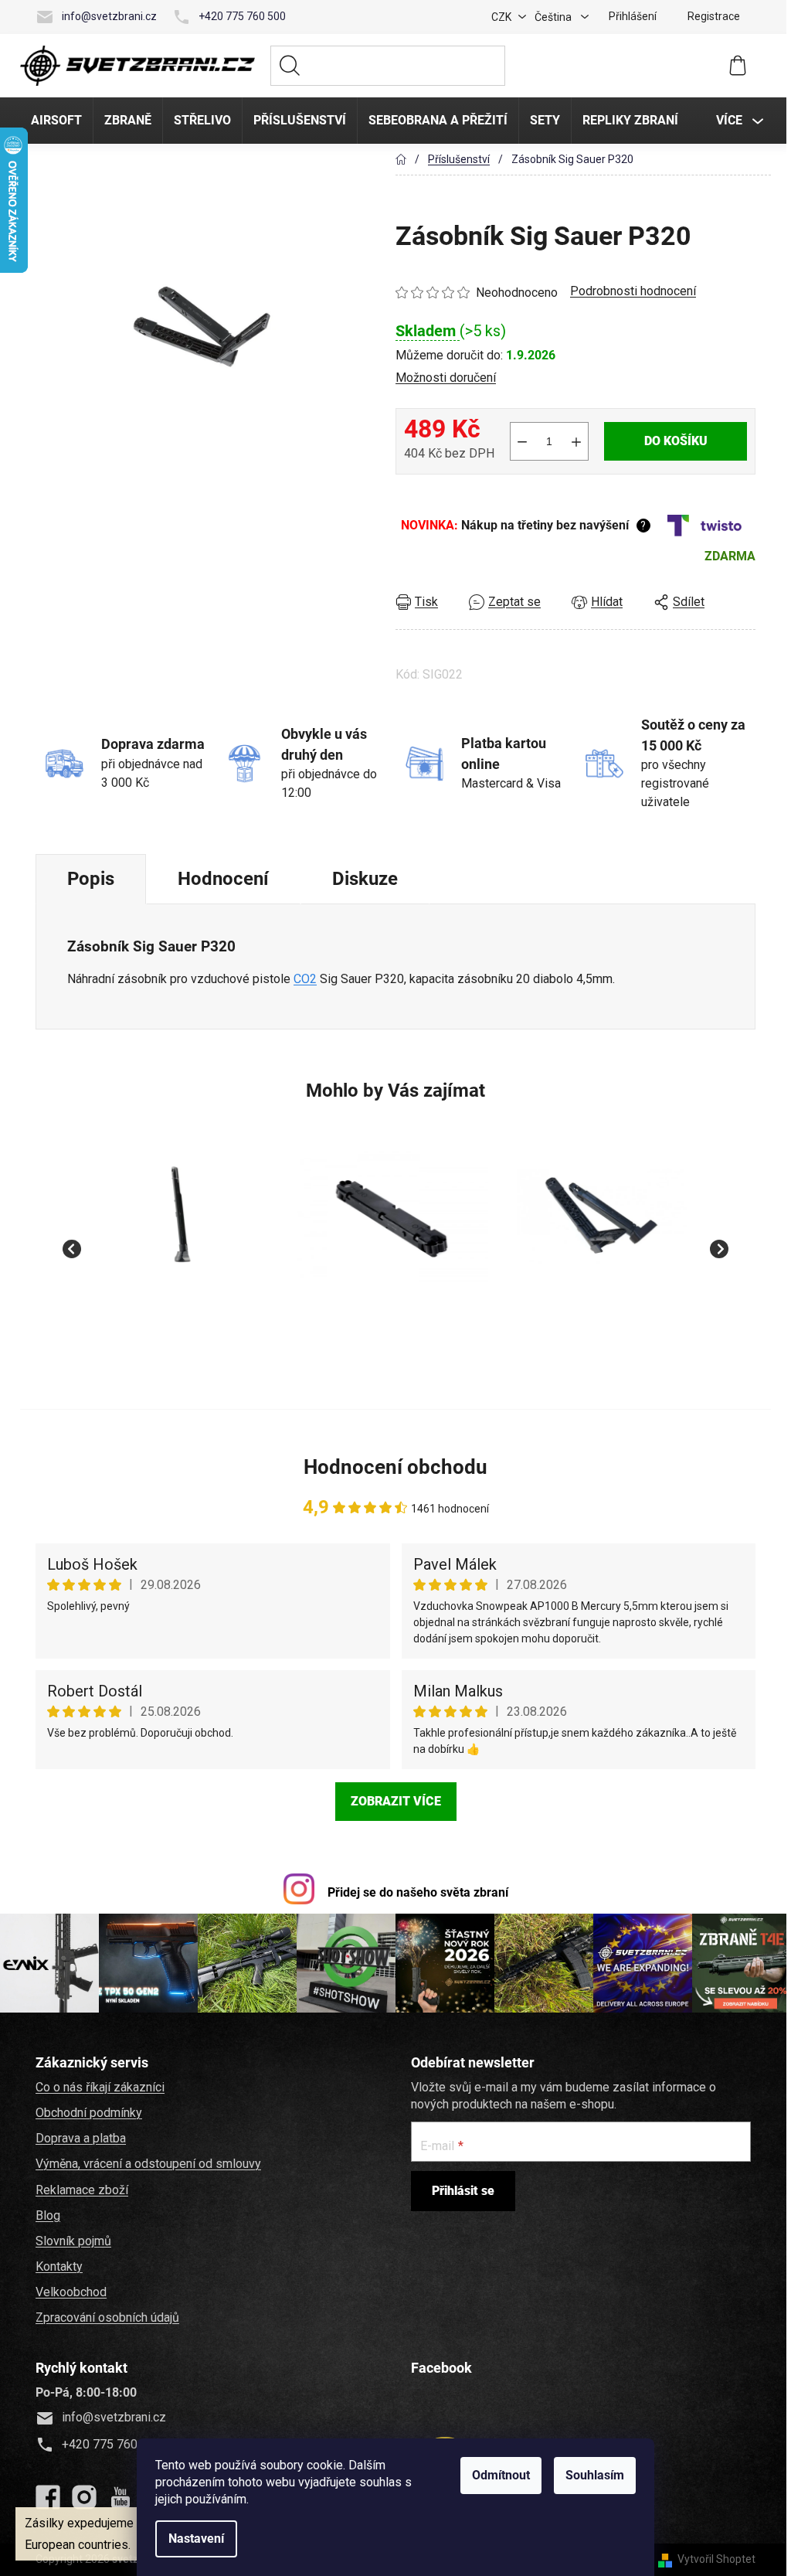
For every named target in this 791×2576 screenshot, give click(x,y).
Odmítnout (499, 2475)
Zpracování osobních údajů (105, 2317)
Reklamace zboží (80, 2189)
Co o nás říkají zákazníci (98, 2086)
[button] (179, 1328)
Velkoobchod (69, 2291)
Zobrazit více (394, 1801)
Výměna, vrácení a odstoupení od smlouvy (146, 2164)
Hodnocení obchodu (393, 1467)
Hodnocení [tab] (221, 879)
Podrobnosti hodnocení (631, 291)
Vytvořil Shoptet (714, 2559)
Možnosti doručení (443, 378)
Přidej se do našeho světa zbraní (416, 1892)
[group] (179, 1240)
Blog (46, 2215)
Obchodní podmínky (87, 2112)
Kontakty (57, 2266)
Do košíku (674, 441)
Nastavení (194, 2539)
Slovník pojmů (71, 2240)
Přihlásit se (461, 2190)
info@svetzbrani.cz (107, 16)
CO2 (303, 979)
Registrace (711, 16)
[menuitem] (54, 121)
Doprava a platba (78, 2137)
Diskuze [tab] (363, 879)
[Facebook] (46, 2497)
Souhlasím (592, 2475)
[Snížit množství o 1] (520, 441)
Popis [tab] (88, 879)
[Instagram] (82, 2497)
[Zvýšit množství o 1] (574, 441)
